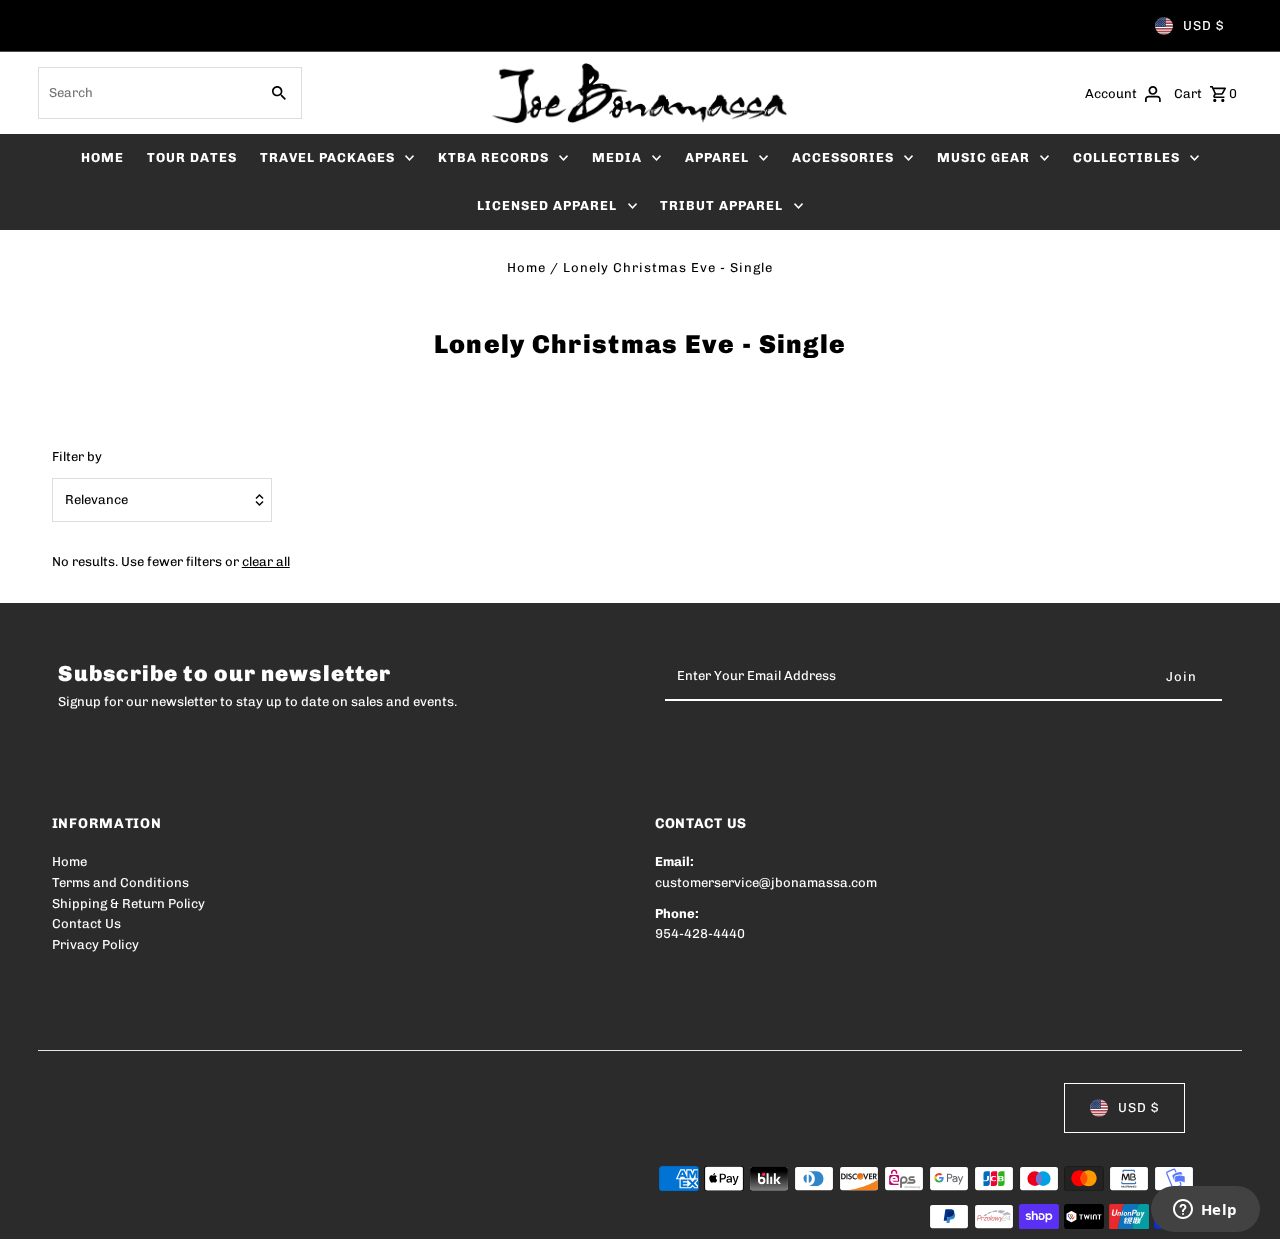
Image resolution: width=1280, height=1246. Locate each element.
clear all (266, 561)
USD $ (1203, 25)
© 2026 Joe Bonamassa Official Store (168, 1217)
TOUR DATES (192, 157)
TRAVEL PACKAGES (327, 157)
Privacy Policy (95, 944)
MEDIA (617, 157)
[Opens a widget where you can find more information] (1205, 1211)
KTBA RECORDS (493, 157)
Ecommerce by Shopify (420, 1217)
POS (307, 1217)
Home (526, 267)
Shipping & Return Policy (128, 903)
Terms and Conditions (120, 882)
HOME (102, 157)
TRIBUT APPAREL (721, 205)
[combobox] (145, 93)
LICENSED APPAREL (547, 205)
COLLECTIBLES (1126, 157)
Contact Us (86, 923)
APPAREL (717, 157)
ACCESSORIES (843, 157)
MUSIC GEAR (983, 157)
